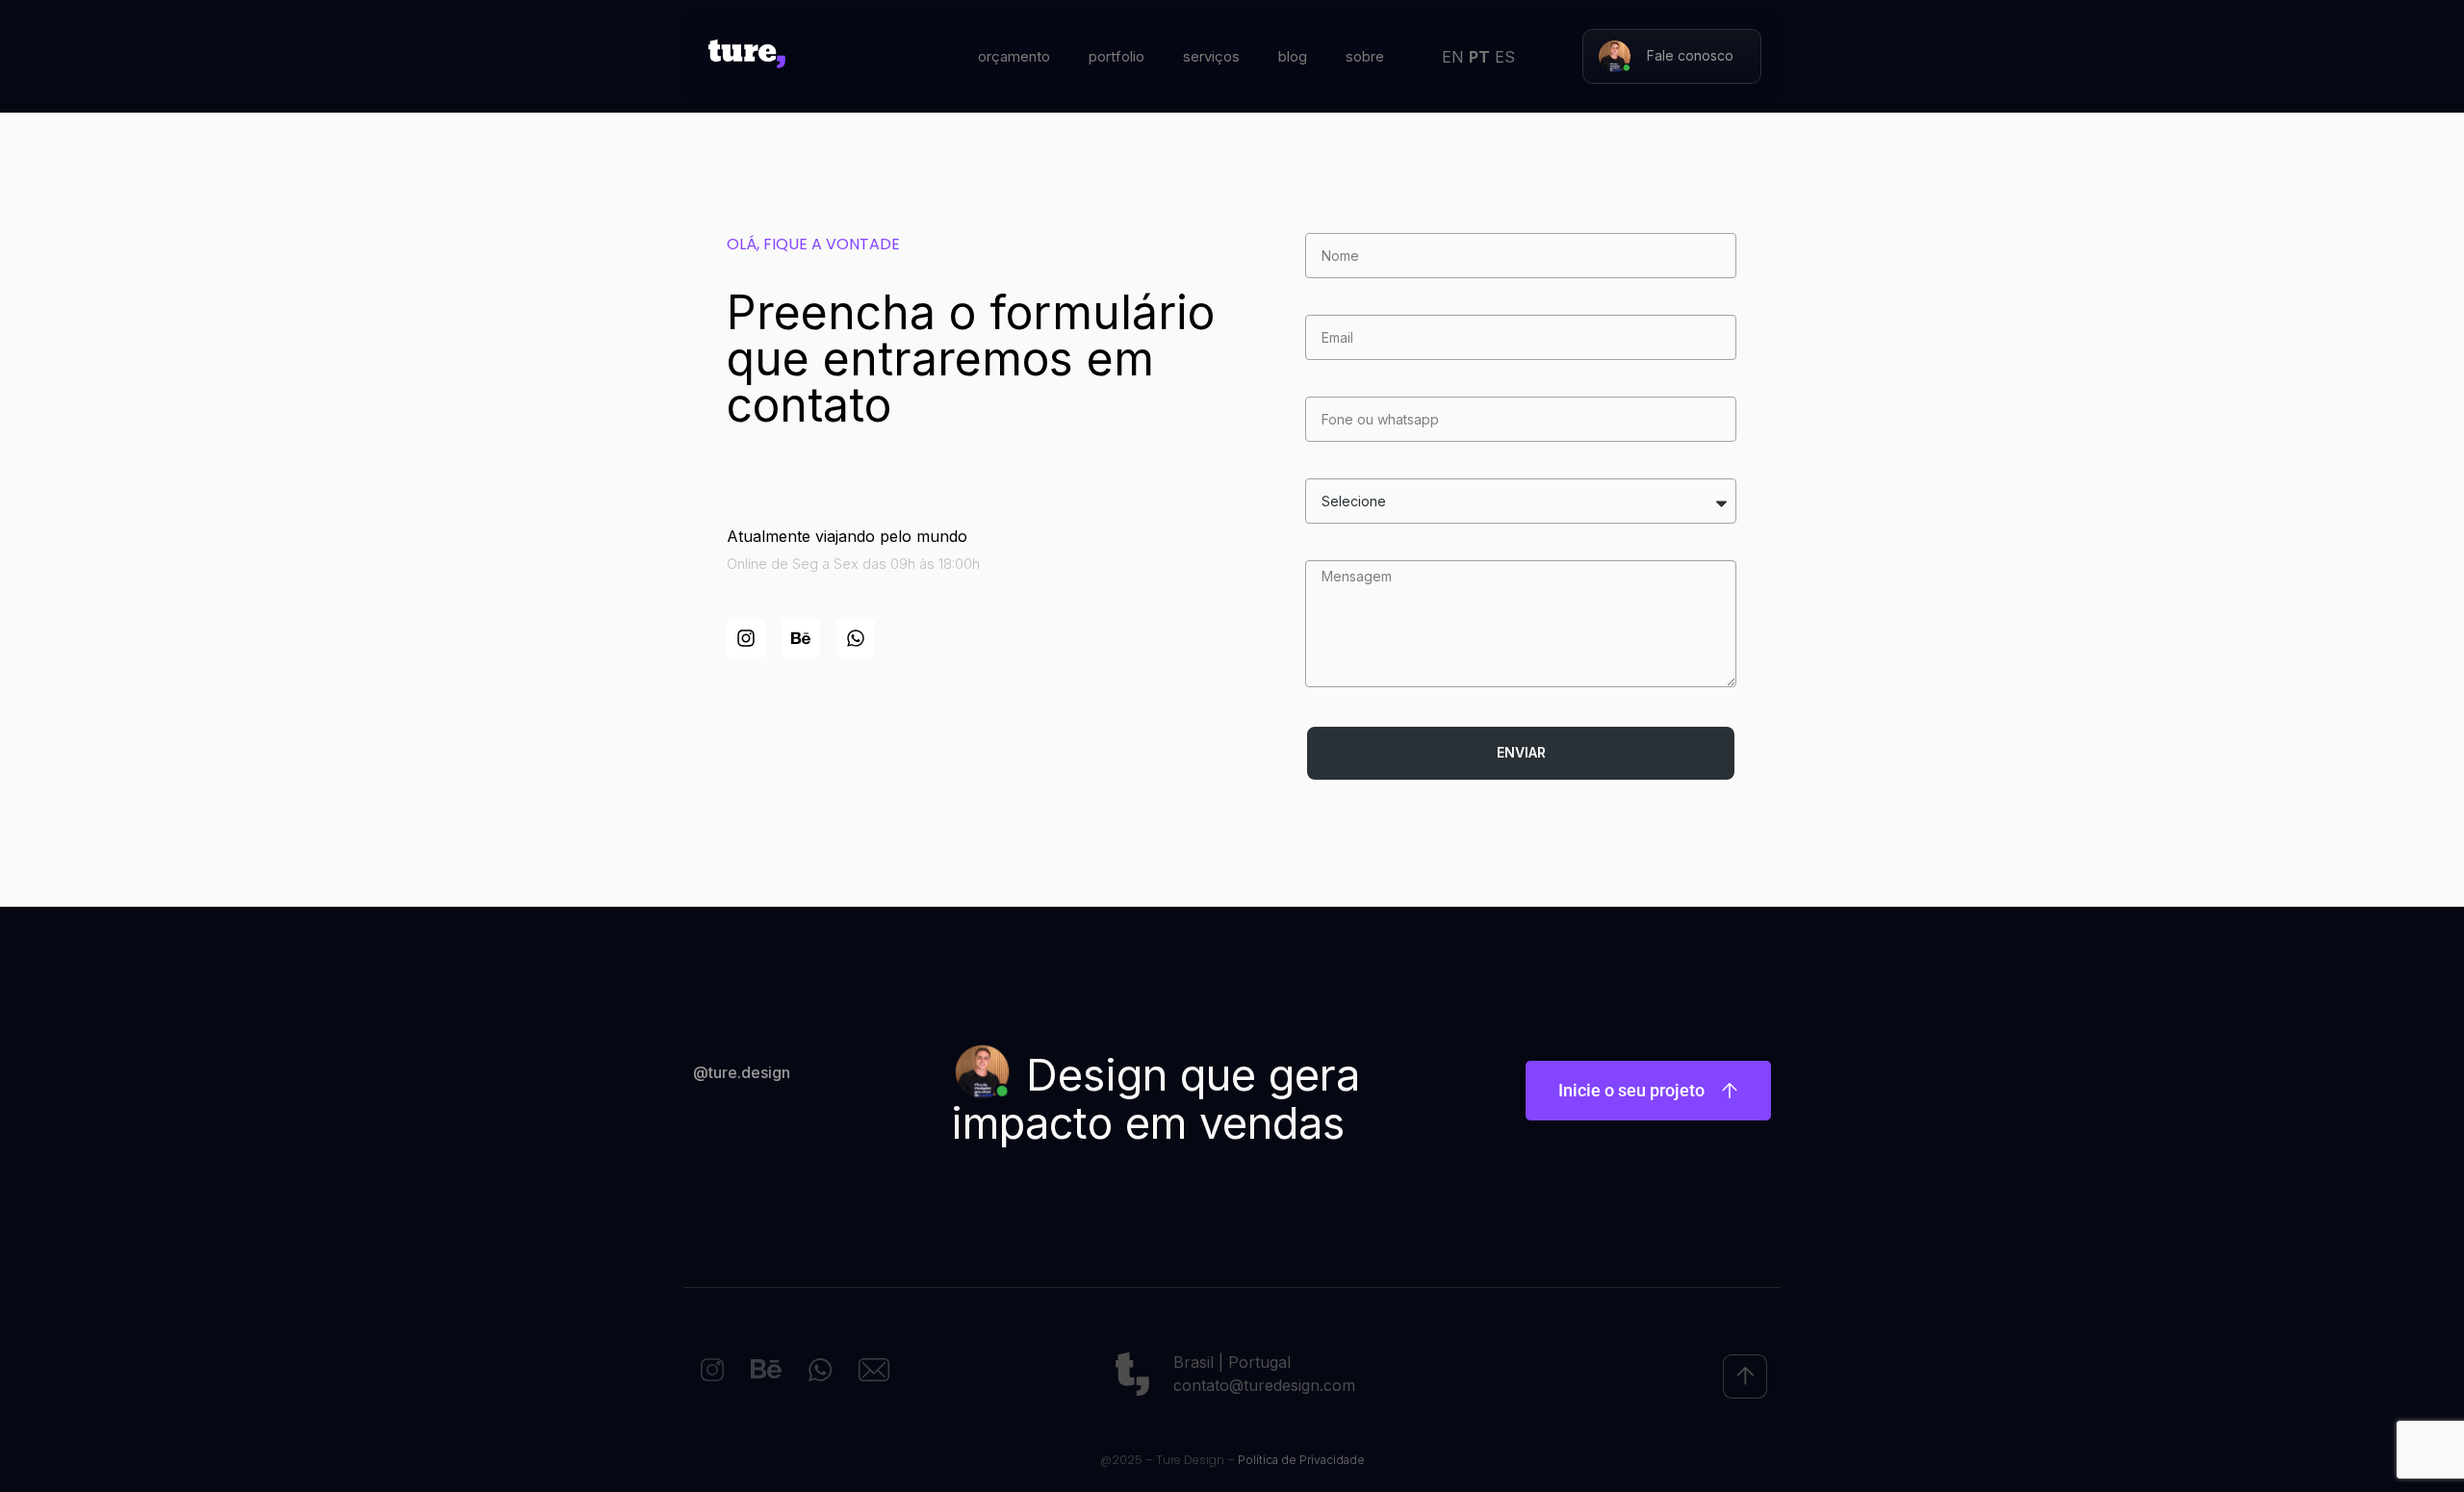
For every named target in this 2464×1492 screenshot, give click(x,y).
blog (1293, 56)
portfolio (1116, 56)
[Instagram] (746, 638)
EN (1453, 57)
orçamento (1014, 56)
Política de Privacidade (1301, 1460)
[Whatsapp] (856, 638)
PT (1479, 57)
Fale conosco (1690, 55)
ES (1505, 57)
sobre (1365, 56)
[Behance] (801, 638)
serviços (1211, 56)
